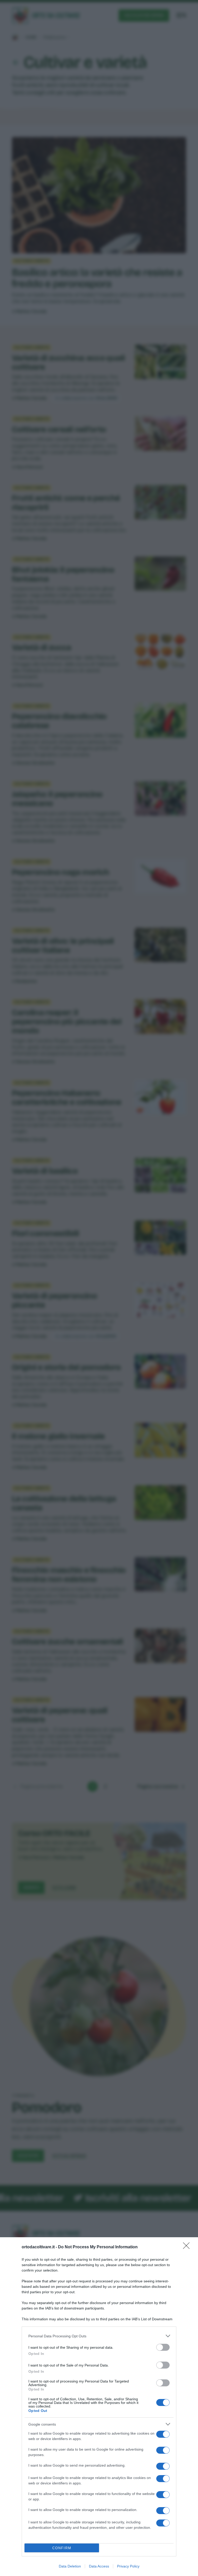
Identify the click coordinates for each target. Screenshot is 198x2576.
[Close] (188, 2247)
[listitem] (99, 2336)
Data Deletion (70, 2566)
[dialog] (99, 2407)
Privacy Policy (128, 2566)
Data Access (99, 2566)
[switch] (163, 2347)
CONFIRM (62, 2548)
